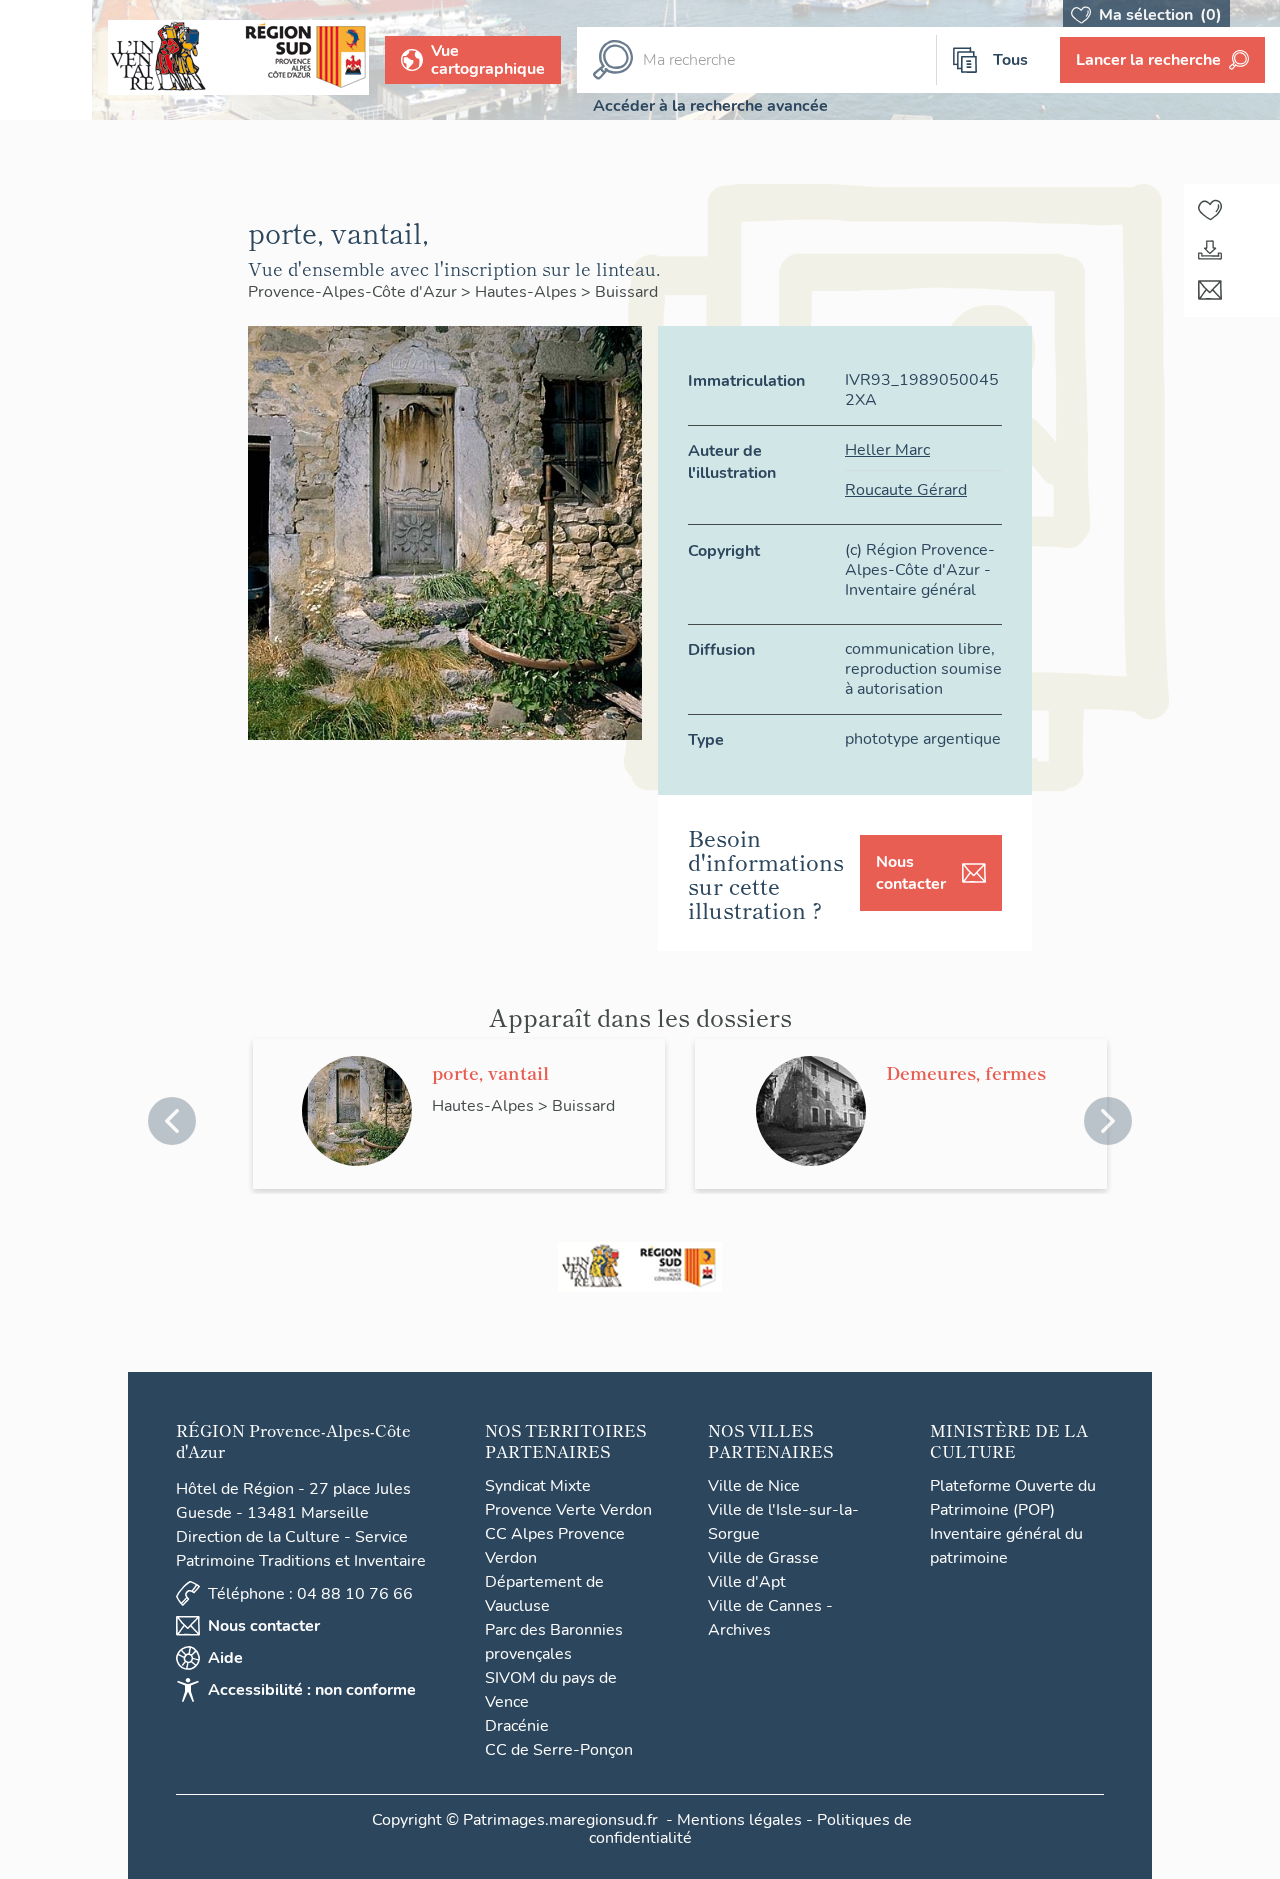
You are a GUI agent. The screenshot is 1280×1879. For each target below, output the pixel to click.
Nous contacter (911, 873)
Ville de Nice (754, 1486)
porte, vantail (490, 1072)
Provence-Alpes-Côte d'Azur (354, 292)
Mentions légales (739, 1820)
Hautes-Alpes (528, 292)
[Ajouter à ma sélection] (1210, 210)
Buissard (626, 292)
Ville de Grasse (763, 1558)
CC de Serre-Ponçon (559, 1750)
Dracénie (517, 1726)
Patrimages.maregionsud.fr (560, 1820)
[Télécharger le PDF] (1210, 250)
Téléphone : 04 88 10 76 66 (310, 1594)
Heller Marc (887, 450)
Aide (225, 1658)
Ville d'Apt (747, 1582)
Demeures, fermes (966, 1072)
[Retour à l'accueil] (46, 60)
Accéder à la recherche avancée (710, 106)
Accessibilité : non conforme (312, 1690)
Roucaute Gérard (906, 490)
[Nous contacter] (1210, 290)
